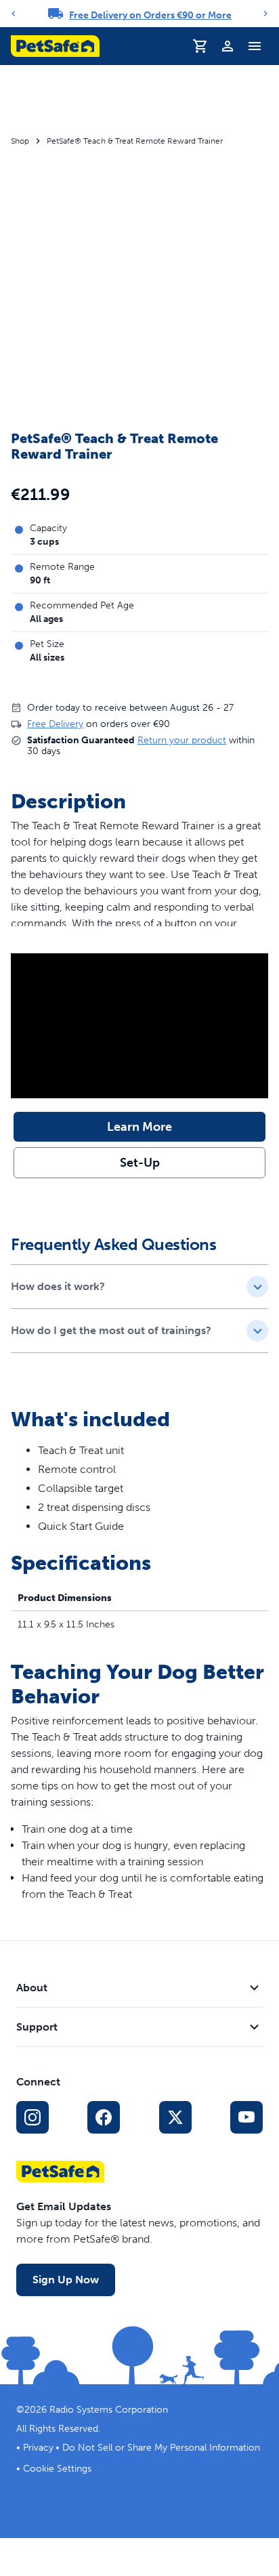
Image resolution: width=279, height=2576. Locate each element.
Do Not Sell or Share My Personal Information (161, 2448)
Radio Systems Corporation (109, 2410)
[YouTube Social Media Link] (246, 2117)
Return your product (182, 740)
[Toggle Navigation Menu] (255, 46)
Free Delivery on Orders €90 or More (150, 15)
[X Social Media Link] (175, 2117)
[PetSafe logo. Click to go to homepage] (55, 46)
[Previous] (14, 14)
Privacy (38, 2448)
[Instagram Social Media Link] (33, 2117)
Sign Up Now (66, 2280)
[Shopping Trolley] (200, 46)
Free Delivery (55, 724)
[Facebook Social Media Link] (104, 2117)
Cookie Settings (57, 2469)
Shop (20, 141)
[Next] (265, 14)
